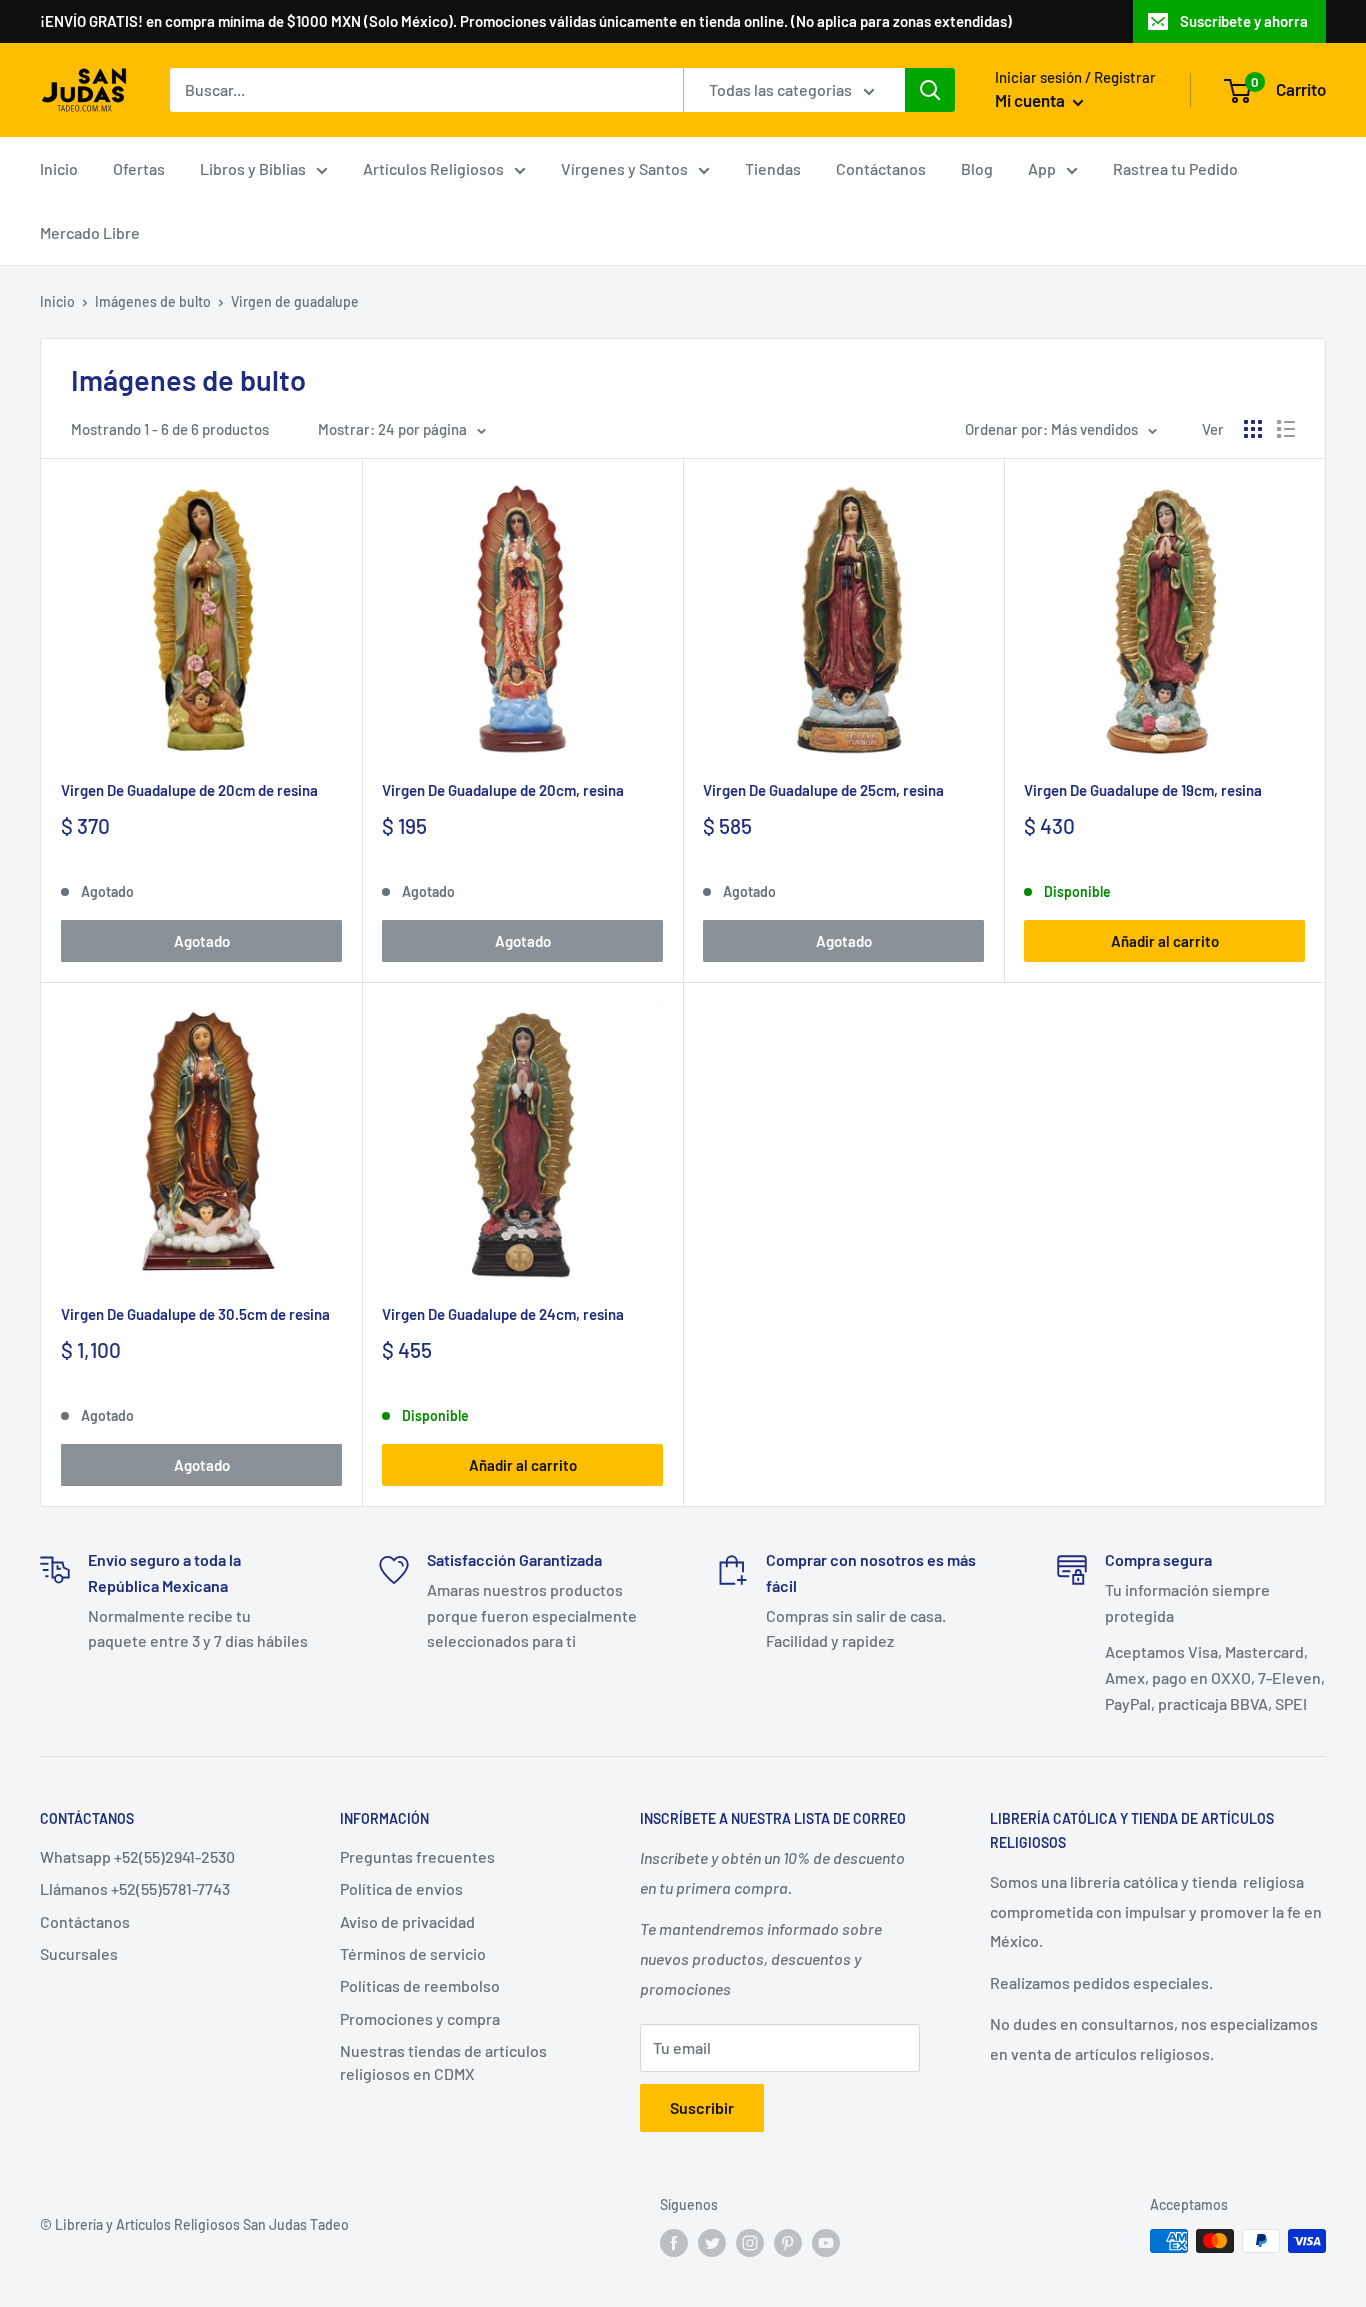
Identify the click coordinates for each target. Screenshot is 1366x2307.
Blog (977, 168)
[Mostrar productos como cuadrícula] (1253, 429)
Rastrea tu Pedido (1175, 168)
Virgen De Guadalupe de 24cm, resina (503, 1314)
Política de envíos (401, 1888)
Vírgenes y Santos (624, 168)
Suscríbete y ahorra (1244, 21)
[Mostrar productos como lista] (1286, 429)
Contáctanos (881, 168)
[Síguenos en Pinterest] (788, 2243)
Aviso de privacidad (407, 1921)
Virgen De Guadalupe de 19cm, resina (1143, 790)
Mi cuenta (1031, 100)
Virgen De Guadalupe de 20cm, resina (503, 790)
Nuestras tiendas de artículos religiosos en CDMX (443, 2061)
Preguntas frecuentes (417, 1856)
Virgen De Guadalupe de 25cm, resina (823, 790)
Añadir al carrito (1165, 941)
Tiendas (773, 168)
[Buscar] (930, 90)
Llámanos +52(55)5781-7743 (135, 1888)
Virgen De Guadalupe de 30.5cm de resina (195, 1314)
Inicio (59, 168)
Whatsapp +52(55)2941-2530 (137, 1856)
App (1042, 168)
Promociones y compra (420, 2018)
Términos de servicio (413, 1953)
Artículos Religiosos (433, 168)
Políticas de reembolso (420, 1985)
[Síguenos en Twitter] (712, 2243)
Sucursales (79, 1953)
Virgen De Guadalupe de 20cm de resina (189, 790)
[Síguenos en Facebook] (674, 2243)
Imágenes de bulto (153, 301)
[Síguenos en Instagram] (750, 2243)
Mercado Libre (90, 232)
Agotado (202, 941)
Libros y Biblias (253, 168)
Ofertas (139, 168)
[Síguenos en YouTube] (826, 2243)
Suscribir (702, 2107)
